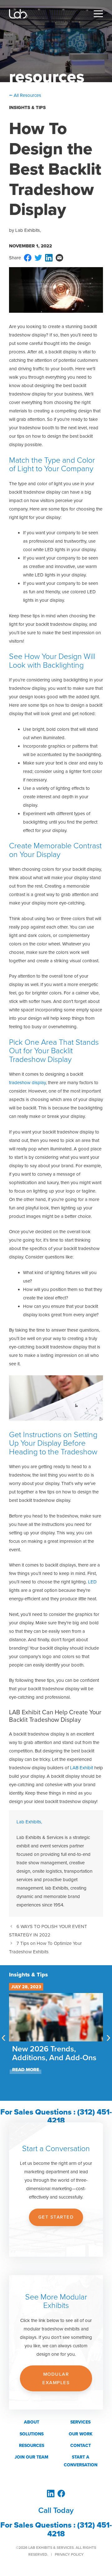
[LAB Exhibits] (19, 14)
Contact (81, 2446)
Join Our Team (31, 2457)
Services (80, 2422)
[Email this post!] (59, 260)
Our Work (81, 2434)
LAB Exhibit (82, 1768)
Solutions (32, 2434)
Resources (32, 2446)
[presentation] (4, 2037)
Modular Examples (56, 2378)
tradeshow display (27, 1083)
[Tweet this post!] (38, 260)
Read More (26, 2070)
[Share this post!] (28, 260)
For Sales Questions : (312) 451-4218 (56, 2116)
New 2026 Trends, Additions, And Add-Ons (54, 2053)
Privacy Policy (69, 2554)
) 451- (102, 2525)
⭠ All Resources (25, 95)
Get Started (56, 2217)
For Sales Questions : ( (40, 2525)
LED (92, 1582)
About (32, 2422)
